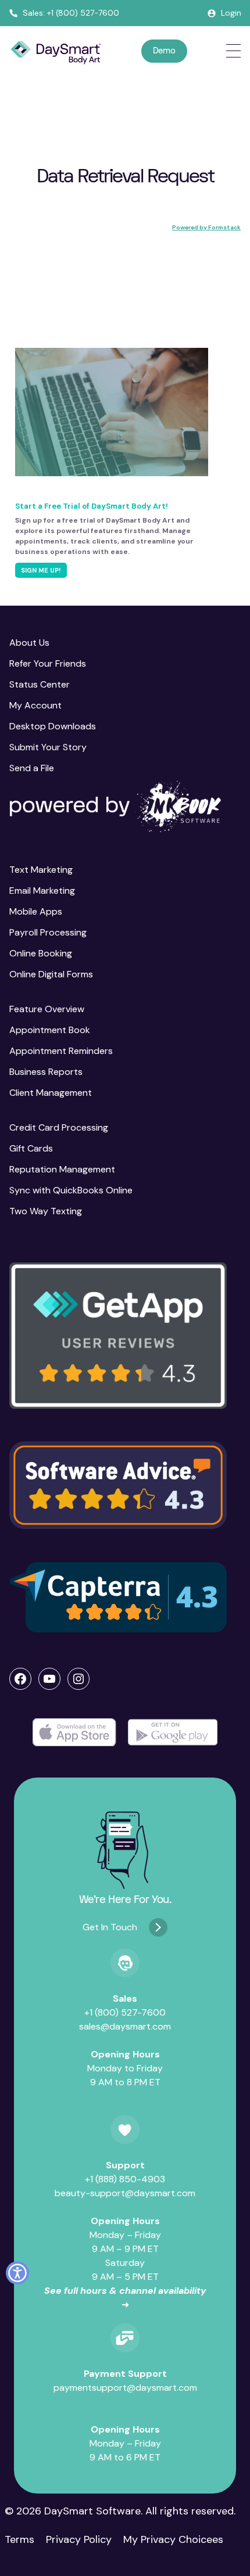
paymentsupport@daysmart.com (125, 2388)
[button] (118, 1335)
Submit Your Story (48, 747)
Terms (19, 2539)
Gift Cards (31, 1148)
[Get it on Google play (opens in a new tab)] (173, 1733)
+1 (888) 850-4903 (125, 2179)
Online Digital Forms (51, 974)
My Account (35, 705)
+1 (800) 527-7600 (125, 2012)
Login (231, 13)
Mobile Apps (36, 911)
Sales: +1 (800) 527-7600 (71, 13)
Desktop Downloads (53, 726)
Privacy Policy (79, 2539)
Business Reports (46, 1072)
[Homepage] (56, 53)
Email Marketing (42, 891)
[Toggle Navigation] (233, 51)
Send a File (32, 768)
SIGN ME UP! (41, 570)
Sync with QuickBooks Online (71, 1190)
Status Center (40, 684)
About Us (29, 643)
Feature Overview (47, 1009)
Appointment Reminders (61, 1051)
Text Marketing (41, 870)
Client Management (51, 1093)
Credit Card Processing (59, 1127)
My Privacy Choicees (173, 2539)
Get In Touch (110, 1927)
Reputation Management (62, 1169)
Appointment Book (50, 1030)
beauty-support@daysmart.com (125, 2193)
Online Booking (41, 953)
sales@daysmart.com (125, 2026)
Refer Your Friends (48, 663)
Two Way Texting (46, 1211)
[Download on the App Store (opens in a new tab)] (74, 1733)
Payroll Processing (48, 932)
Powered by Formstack (206, 227)
